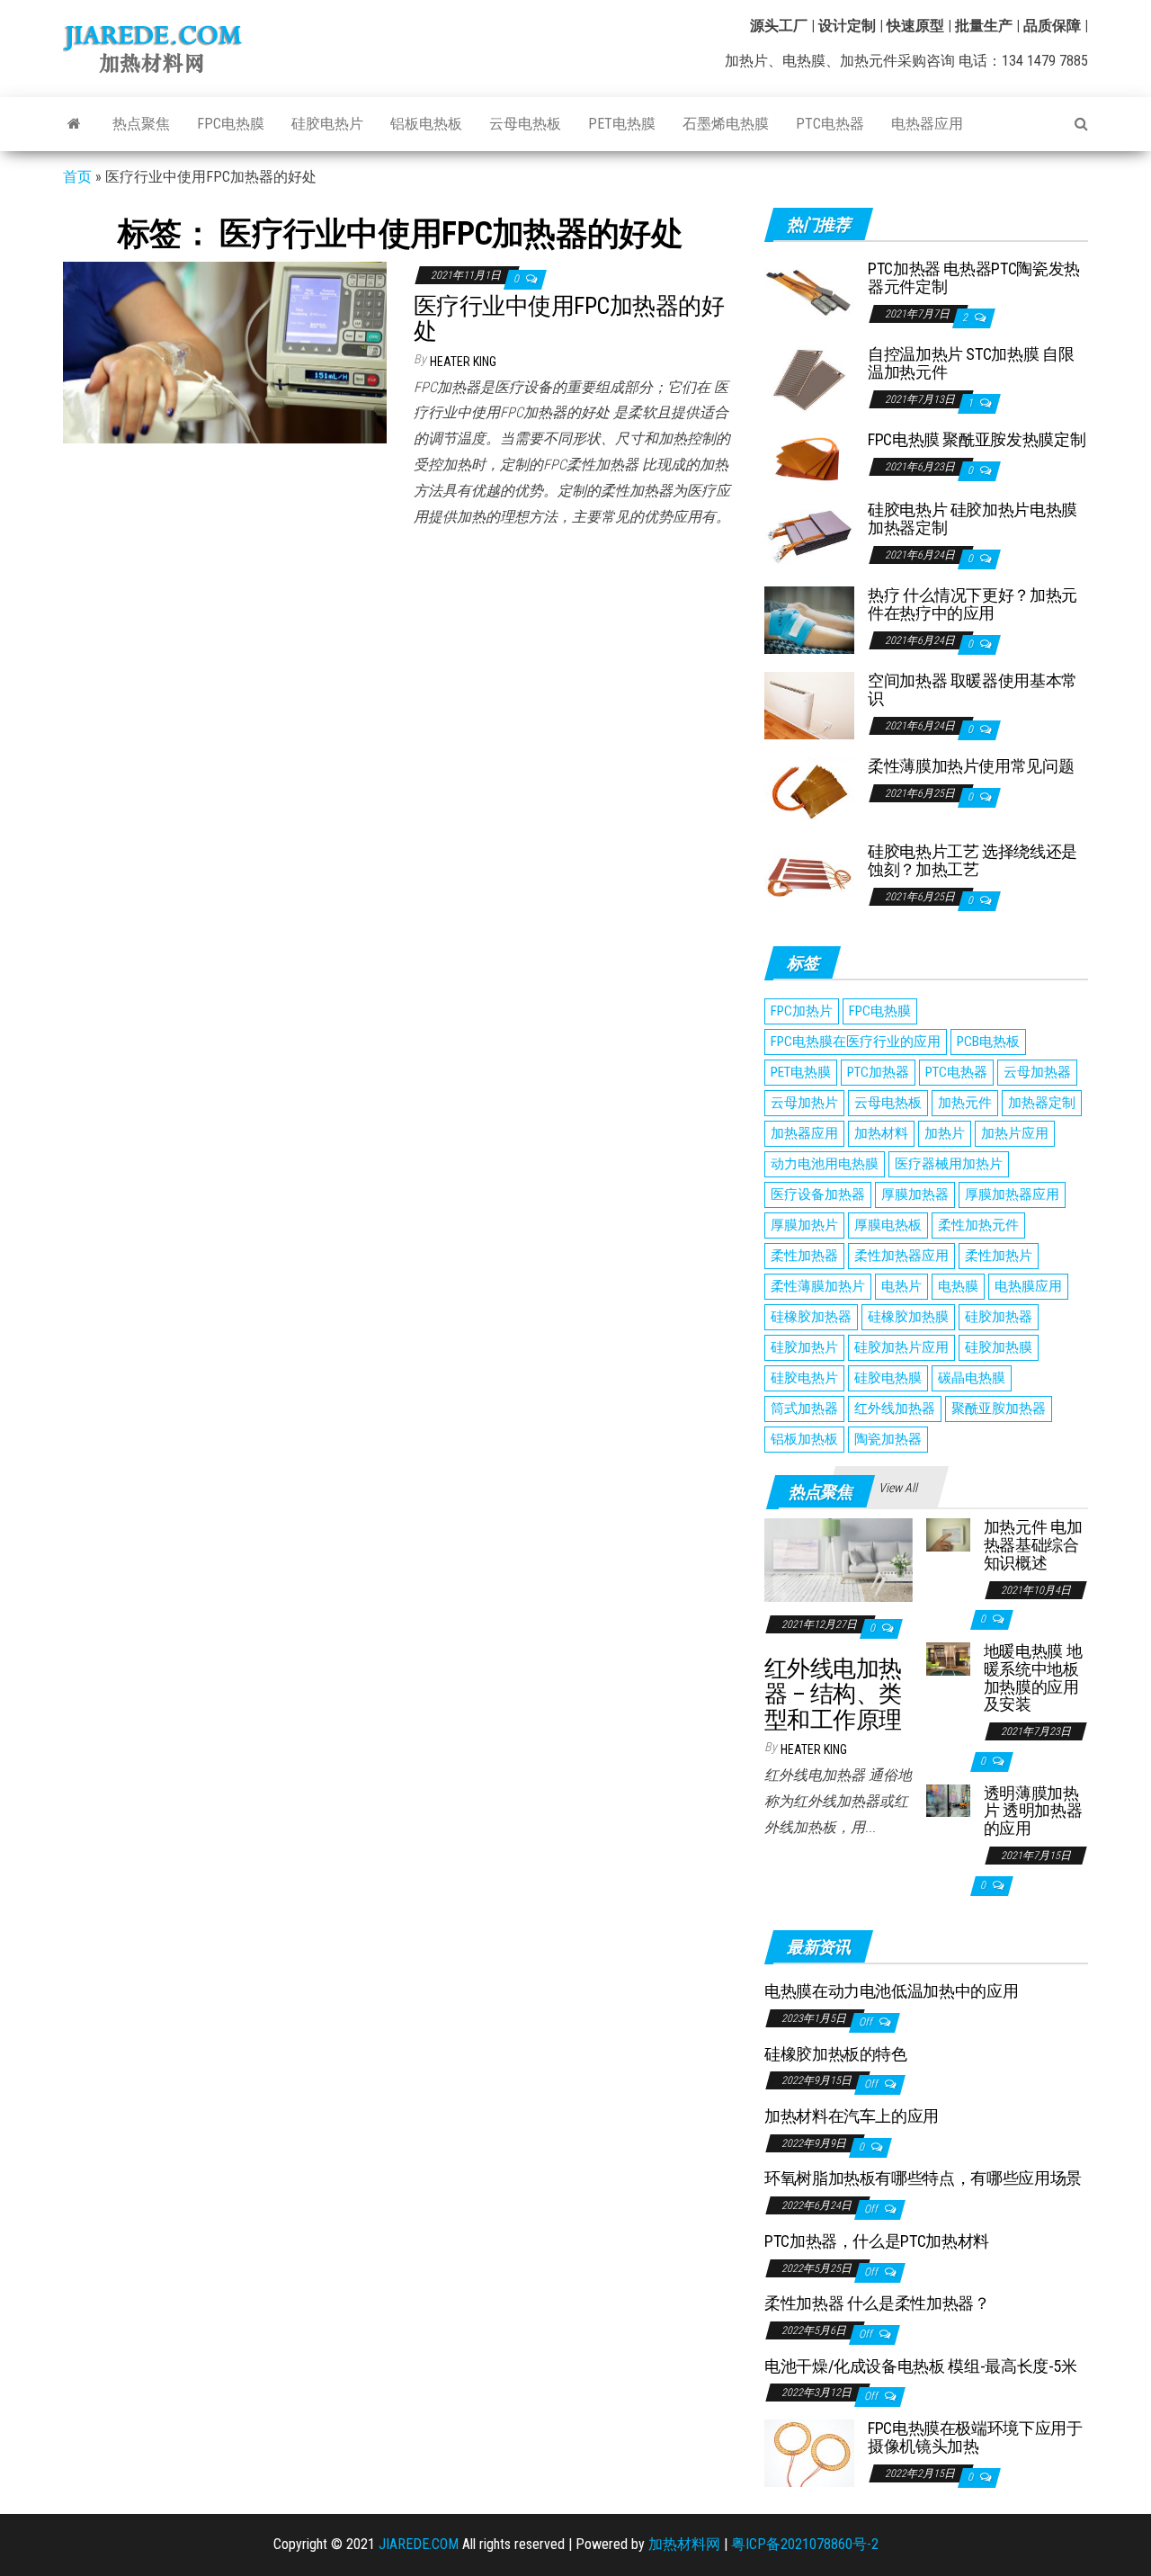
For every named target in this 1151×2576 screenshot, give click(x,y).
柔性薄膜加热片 (818, 1286)
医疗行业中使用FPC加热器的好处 (569, 319)
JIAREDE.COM (419, 2544)
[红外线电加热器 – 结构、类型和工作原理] (839, 1559)
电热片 (901, 1286)
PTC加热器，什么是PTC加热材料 (877, 2241)
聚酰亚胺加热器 (999, 1409)
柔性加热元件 (978, 1225)
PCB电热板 (988, 1042)
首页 (77, 177)
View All (898, 1488)
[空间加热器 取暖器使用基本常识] (809, 705)
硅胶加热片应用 (901, 1347)
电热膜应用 (1028, 1286)
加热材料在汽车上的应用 (852, 2116)
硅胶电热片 (327, 124)
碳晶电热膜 (972, 1378)
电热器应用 (927, 124)
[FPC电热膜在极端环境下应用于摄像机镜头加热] (809, 2452)
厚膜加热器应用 (1012, 1194)
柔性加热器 (804, 1256)
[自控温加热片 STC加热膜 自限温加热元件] (809, 378)
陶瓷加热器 (888, 1439)
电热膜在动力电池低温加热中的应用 (891, 1991)
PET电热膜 (622, 124)
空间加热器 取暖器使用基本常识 (973, 689)
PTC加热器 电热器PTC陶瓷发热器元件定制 (974, 277)
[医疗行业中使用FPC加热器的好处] (225, 351)
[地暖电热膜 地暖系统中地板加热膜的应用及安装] (948, 1658)
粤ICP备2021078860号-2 (805, 2544)
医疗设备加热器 (818, 1194)
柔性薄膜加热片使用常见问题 (971, 766)
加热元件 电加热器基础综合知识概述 (1033, 1545)
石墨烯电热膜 (726, 124)
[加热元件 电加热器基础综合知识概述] (948, 1534)
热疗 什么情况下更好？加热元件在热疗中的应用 (973, 604)
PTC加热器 (878, 1072)
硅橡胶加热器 (811, 1317)
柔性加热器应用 (901, 1256)
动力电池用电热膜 (825, 1164)
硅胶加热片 (804, 1347)
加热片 (945, 1133)
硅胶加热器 (999, 1317)
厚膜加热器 (915, 1194)
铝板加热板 (804, 1439)
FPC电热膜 (231, 124)
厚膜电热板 (888, 1225)
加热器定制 (1042, 1103)
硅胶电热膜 (888, 1378)
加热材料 (881, 1133)
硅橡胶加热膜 (908, 1317)
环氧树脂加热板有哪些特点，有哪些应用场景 (923, 2178)
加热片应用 (1015, 1133)
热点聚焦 (141, 124)
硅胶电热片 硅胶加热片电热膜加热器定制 (973, 519)
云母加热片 (804, 1103)
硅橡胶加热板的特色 (836, 2054)
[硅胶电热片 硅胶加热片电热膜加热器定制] (809, 534)
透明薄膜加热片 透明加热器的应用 (1033, 1811)
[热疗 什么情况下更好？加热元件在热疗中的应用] (809, 619)
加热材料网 (684, 2544)
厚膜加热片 (804, 1225)
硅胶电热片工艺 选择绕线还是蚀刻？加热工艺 (973, 860)
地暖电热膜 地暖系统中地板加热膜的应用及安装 (1033, 1677)
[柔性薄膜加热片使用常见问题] (809, 790)
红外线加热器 (895, 1409)
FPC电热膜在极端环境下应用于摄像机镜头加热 (975, 2437)
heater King (463, 362)
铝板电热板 (426, 124)
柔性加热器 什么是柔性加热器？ (877, 2303)
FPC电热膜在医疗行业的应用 (856, 1042)
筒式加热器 (804, 1409)
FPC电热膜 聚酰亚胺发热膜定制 (977, 439)
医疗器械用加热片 (949, 1164)
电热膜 (958, 1286)
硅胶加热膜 (999, 1347)
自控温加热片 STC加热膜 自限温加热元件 (971, 363)
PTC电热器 (830, 124)
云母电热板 (525, 124)
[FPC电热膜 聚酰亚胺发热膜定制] (809, 456)
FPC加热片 (802, 1011)
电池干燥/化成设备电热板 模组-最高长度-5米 (921, 2366)
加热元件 (965, 1103)
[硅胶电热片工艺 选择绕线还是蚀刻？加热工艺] (809, 876)
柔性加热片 (999, 1256)
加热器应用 (804, 1133)
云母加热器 (1037, 1072)
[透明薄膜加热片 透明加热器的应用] (948, 1799)
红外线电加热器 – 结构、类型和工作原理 (833, 1694)
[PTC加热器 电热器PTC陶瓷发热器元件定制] (809, 293)
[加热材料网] (74, 124)
